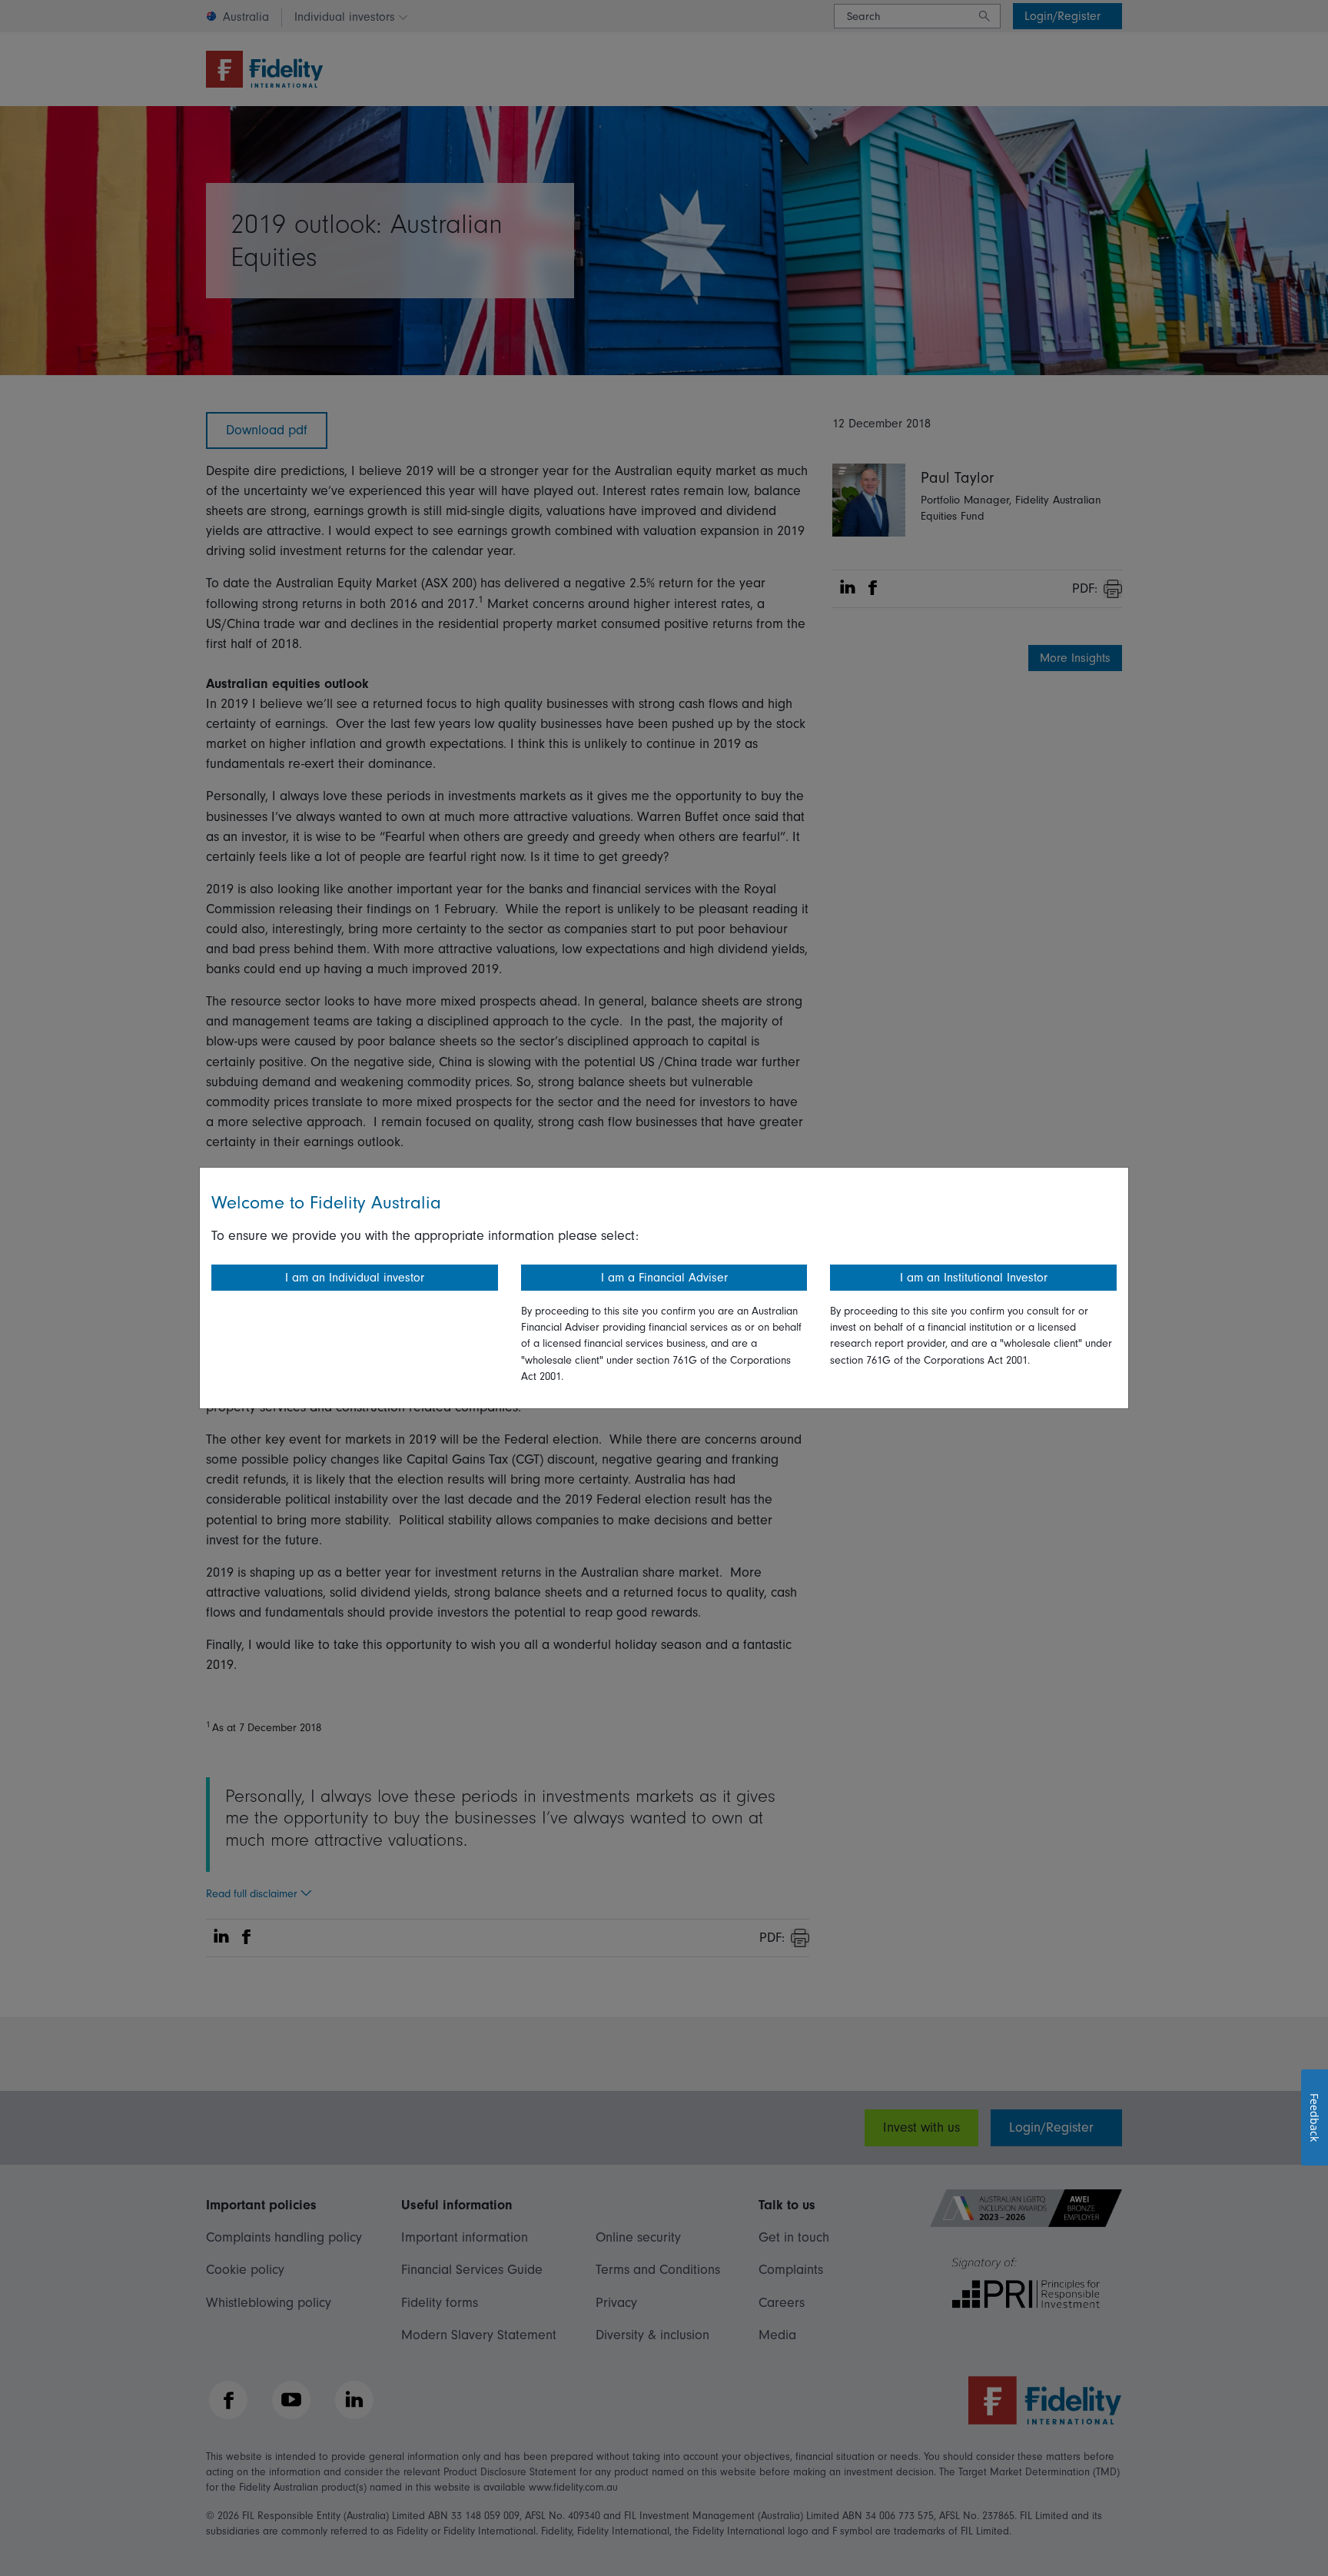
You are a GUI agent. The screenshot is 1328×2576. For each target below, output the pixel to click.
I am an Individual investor (355, 1278)
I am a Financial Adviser (664, 1278)
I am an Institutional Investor (974, 1278)
